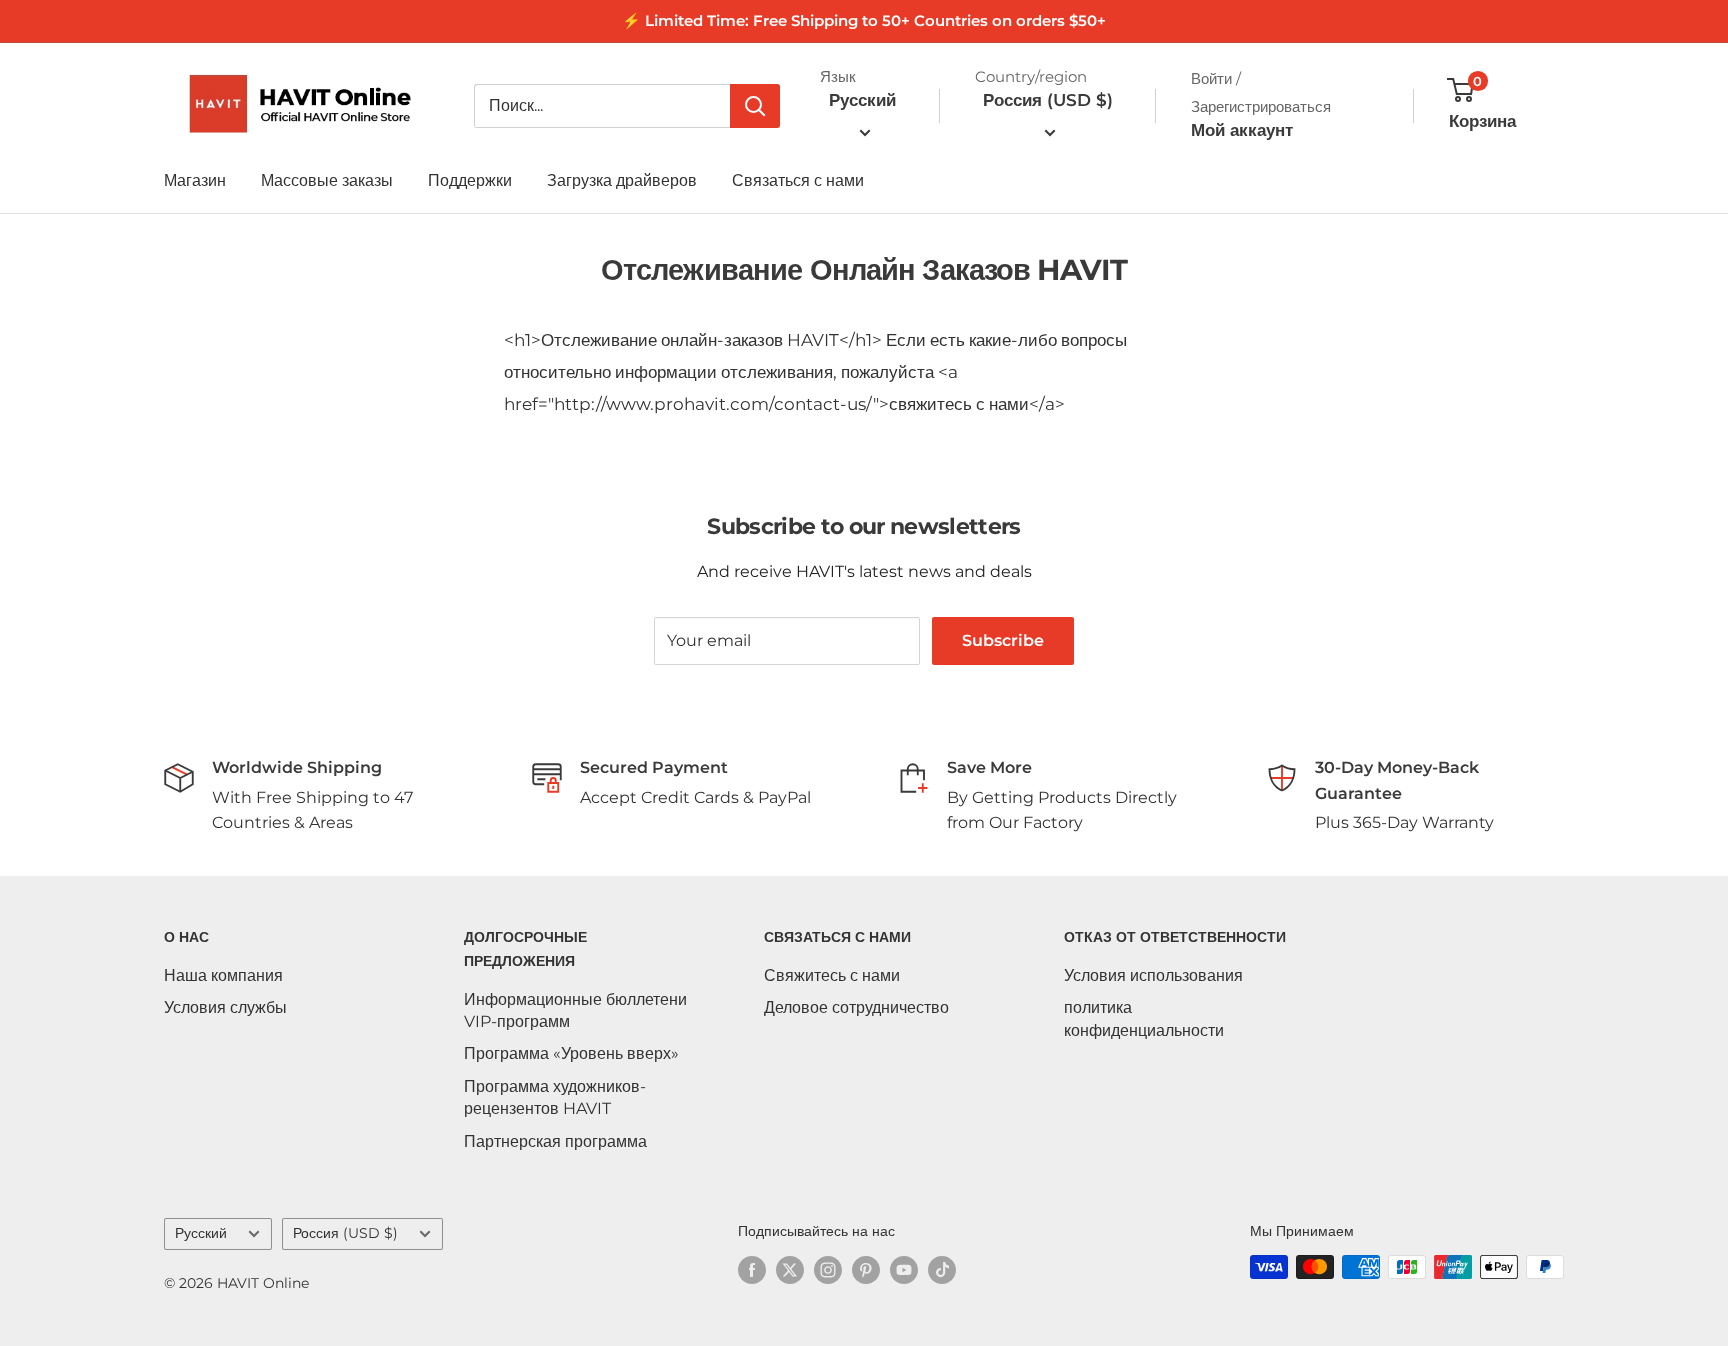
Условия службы (225, 1007)
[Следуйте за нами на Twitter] (790, 1269)
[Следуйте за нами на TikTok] (942, 1269)
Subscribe (1003, 640)
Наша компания (223, 975)
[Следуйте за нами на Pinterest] (866, 1269)
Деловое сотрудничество (856, 1007)
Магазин (195, 180)
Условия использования (1153, 975)
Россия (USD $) (345, 1233)
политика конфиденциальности (1144, 1018)
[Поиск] (755, 106)
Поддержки (470, 180)
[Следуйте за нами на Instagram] (828, 1269)
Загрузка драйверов (622, 180)
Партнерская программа (555, 1141)
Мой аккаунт (1242, 130)
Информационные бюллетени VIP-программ (575, 1010)
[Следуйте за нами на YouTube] (904, 1269)
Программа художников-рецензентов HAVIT (555, 1097)
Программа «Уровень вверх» (571, 1053)
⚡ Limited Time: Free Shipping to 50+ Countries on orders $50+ (864, 20)
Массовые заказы (327, 180)
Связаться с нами (798, 180)
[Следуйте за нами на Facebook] (752, 1269)
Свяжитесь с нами (832, 975)
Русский (201, 1233)
